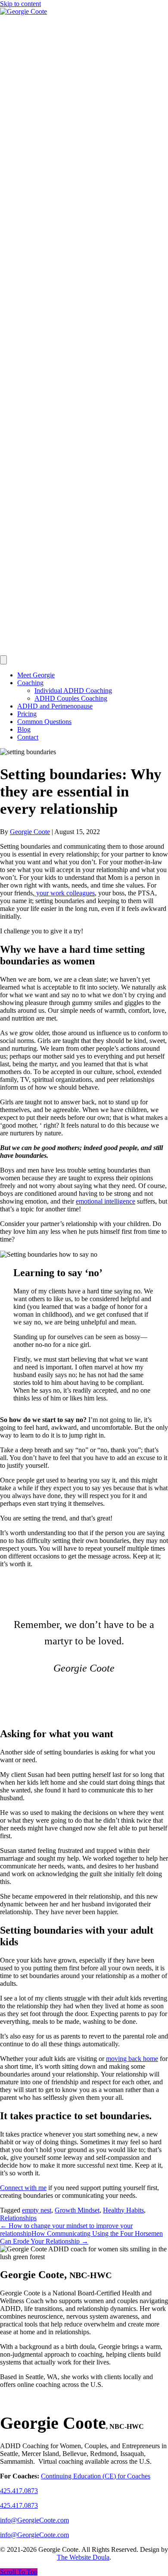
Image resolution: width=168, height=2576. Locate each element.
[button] (19, 2572)
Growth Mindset (77, 2210)
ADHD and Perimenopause (55, 706)
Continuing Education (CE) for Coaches (96, 2476)
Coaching (30, 683)
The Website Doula (83, 2557)
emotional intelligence (106, 1201)
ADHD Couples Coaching (71, 698)
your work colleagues (65, 893)
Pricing (27, 714)
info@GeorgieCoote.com (34, 2535)
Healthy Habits (123, 2210)
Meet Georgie (36, 675)
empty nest (37, 2210)
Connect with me (23, 2188)
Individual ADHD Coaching (73, 691)
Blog (24, 729)
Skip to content (20, 4)
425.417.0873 (19, 2505)
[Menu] (3, 660)
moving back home (132, 2059)
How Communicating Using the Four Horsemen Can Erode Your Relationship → (81, 2237)
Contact (28, 737)
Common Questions (44, 722)
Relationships (18, 2218)
